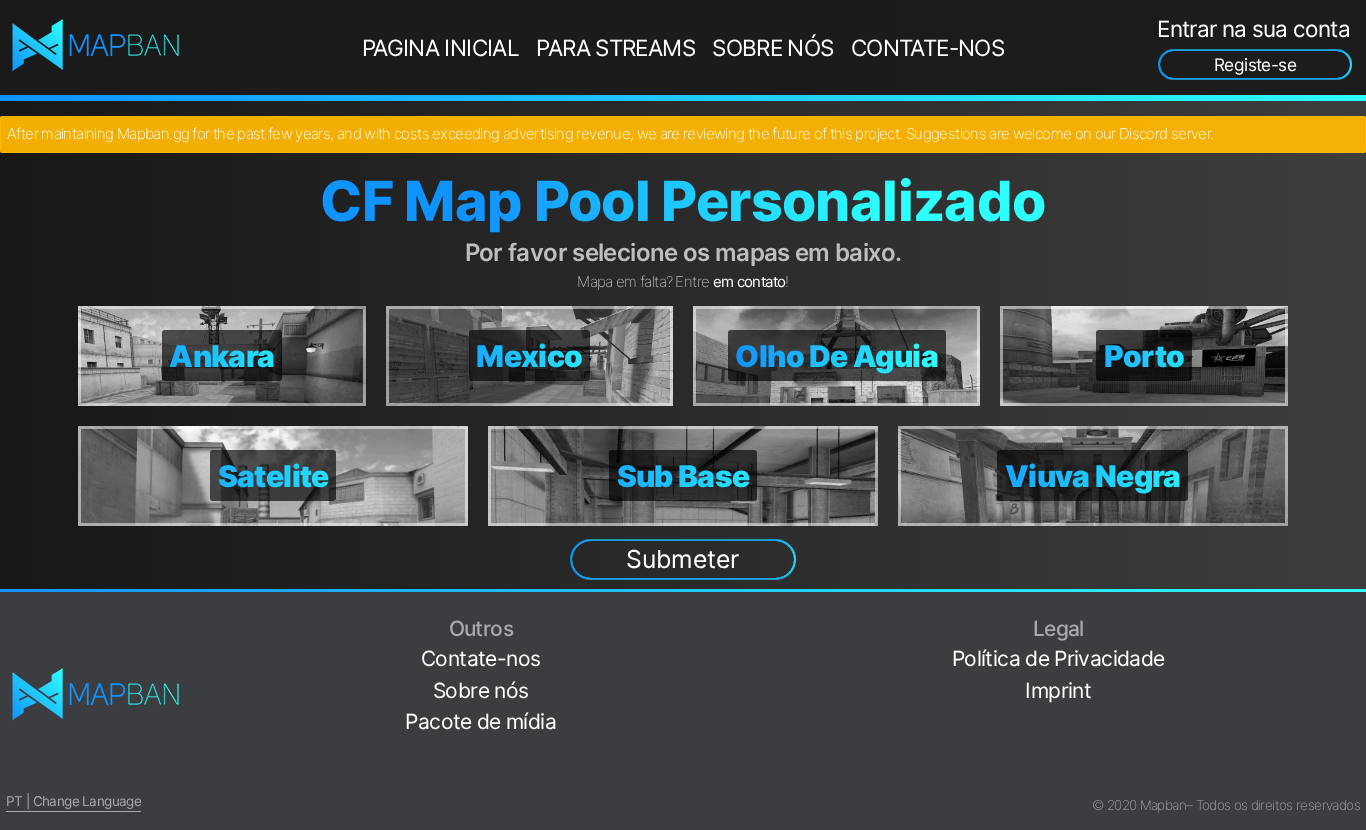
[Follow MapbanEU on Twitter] (1352, 649)
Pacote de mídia (480, 721)
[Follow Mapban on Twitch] (1352, 712)
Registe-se (1255, 64)
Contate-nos (927, 47)
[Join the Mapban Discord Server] (1352, 774)
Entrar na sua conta (1253, 28)
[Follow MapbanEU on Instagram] (1352, 680)
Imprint (1058, 690)
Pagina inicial (440, 47)
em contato (749, 281)
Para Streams (615, 47)
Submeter (682, 559)
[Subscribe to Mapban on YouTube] (1352, 743)
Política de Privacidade (1058, 658)
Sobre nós (772, 47)
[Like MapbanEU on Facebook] (1352, 618)
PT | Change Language (73, 801)
